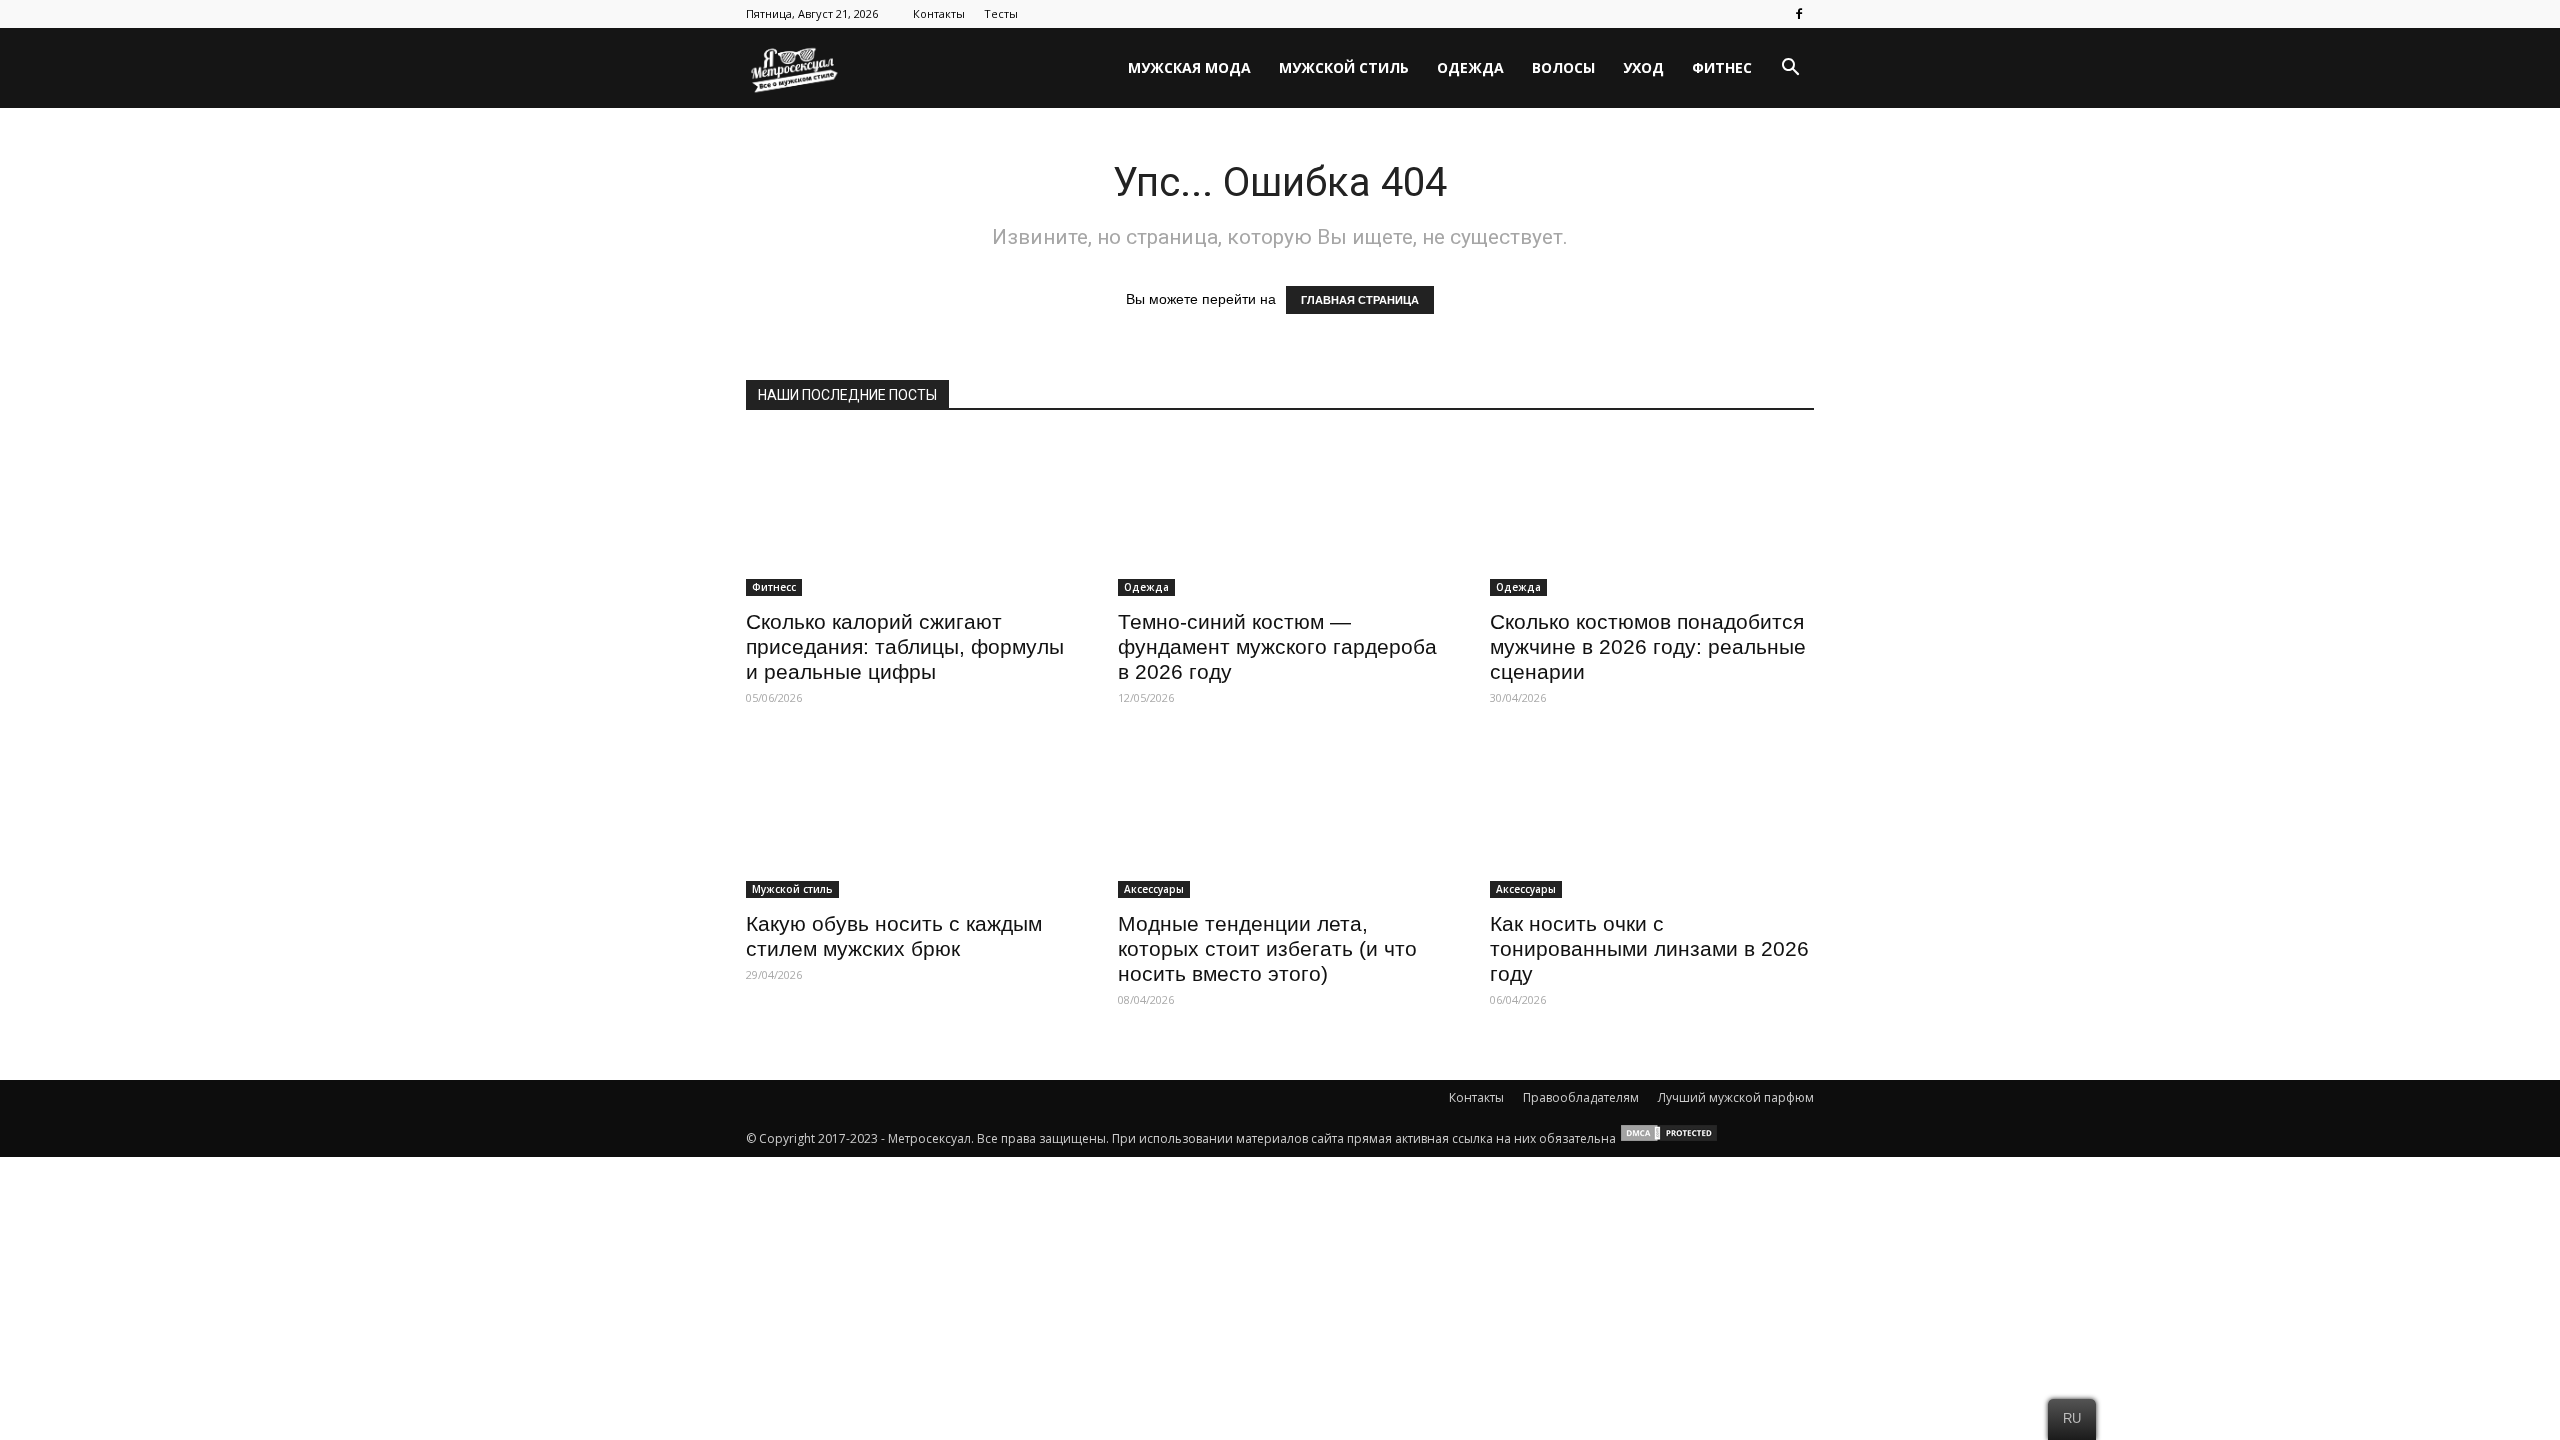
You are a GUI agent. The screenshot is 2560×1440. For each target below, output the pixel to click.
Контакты (939, 13)
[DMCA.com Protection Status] (1669, 1138)
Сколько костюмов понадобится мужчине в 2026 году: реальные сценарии (1648, 646)
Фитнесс (774, 587)
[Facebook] (1799, 14)
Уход (1643, 67)
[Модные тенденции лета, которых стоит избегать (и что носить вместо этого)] (1280, 818)
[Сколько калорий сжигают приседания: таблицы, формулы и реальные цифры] (908, 516)
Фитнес (1722, 67)
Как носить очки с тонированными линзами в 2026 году (1649, 948)
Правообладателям (1581, 1097)
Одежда (1470, 67)
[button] (1790, 68)
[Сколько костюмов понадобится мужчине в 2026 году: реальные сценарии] (1652, 516)
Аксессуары (1154, 889)
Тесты (1001, 13)
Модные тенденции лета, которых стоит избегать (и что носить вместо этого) (1267, 948)
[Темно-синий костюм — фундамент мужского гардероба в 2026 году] (1280, 516)
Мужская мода (1189, 67)
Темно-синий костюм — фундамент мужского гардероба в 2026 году (1277, 646)
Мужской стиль (1344, 67)
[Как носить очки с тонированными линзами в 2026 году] (1652, 818)
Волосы (1563, 67)
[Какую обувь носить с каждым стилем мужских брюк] (908, 818)
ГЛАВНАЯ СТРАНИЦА (1360, 300)
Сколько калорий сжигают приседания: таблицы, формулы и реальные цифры (905, 646)
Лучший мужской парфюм (1736, 1097)
